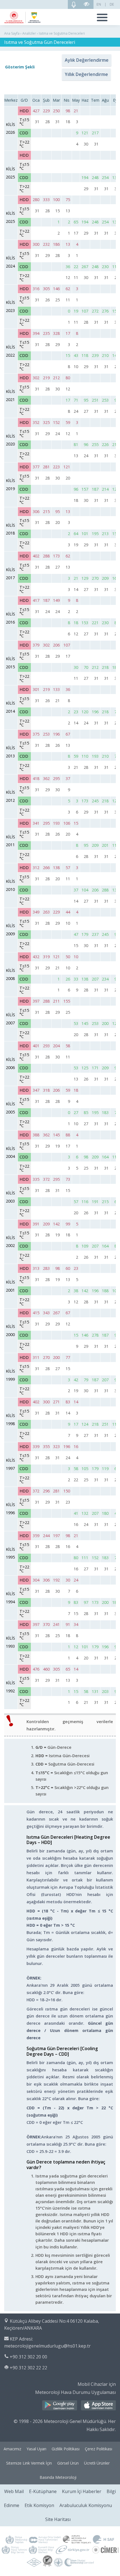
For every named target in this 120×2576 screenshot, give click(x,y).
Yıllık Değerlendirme (86, 74)
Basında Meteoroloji (58, 2477)
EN (99, 4)
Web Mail (14, 2491)
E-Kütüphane (43, 2491)
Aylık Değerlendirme (87, 60)
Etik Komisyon (39, 2505)
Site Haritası (58, 2519)
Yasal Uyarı (36, 2449)
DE (112, 4)
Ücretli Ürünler (97, 2463)
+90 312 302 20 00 (28, 2357)
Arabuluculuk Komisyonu (86, 2505)
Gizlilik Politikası (66, 2449)
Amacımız (12, 2449)
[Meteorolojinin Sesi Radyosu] (74, 4)
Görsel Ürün (68, 2463)
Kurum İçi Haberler (82, 2491)
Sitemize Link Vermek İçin (29, 2463)
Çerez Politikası (99, 2449)
